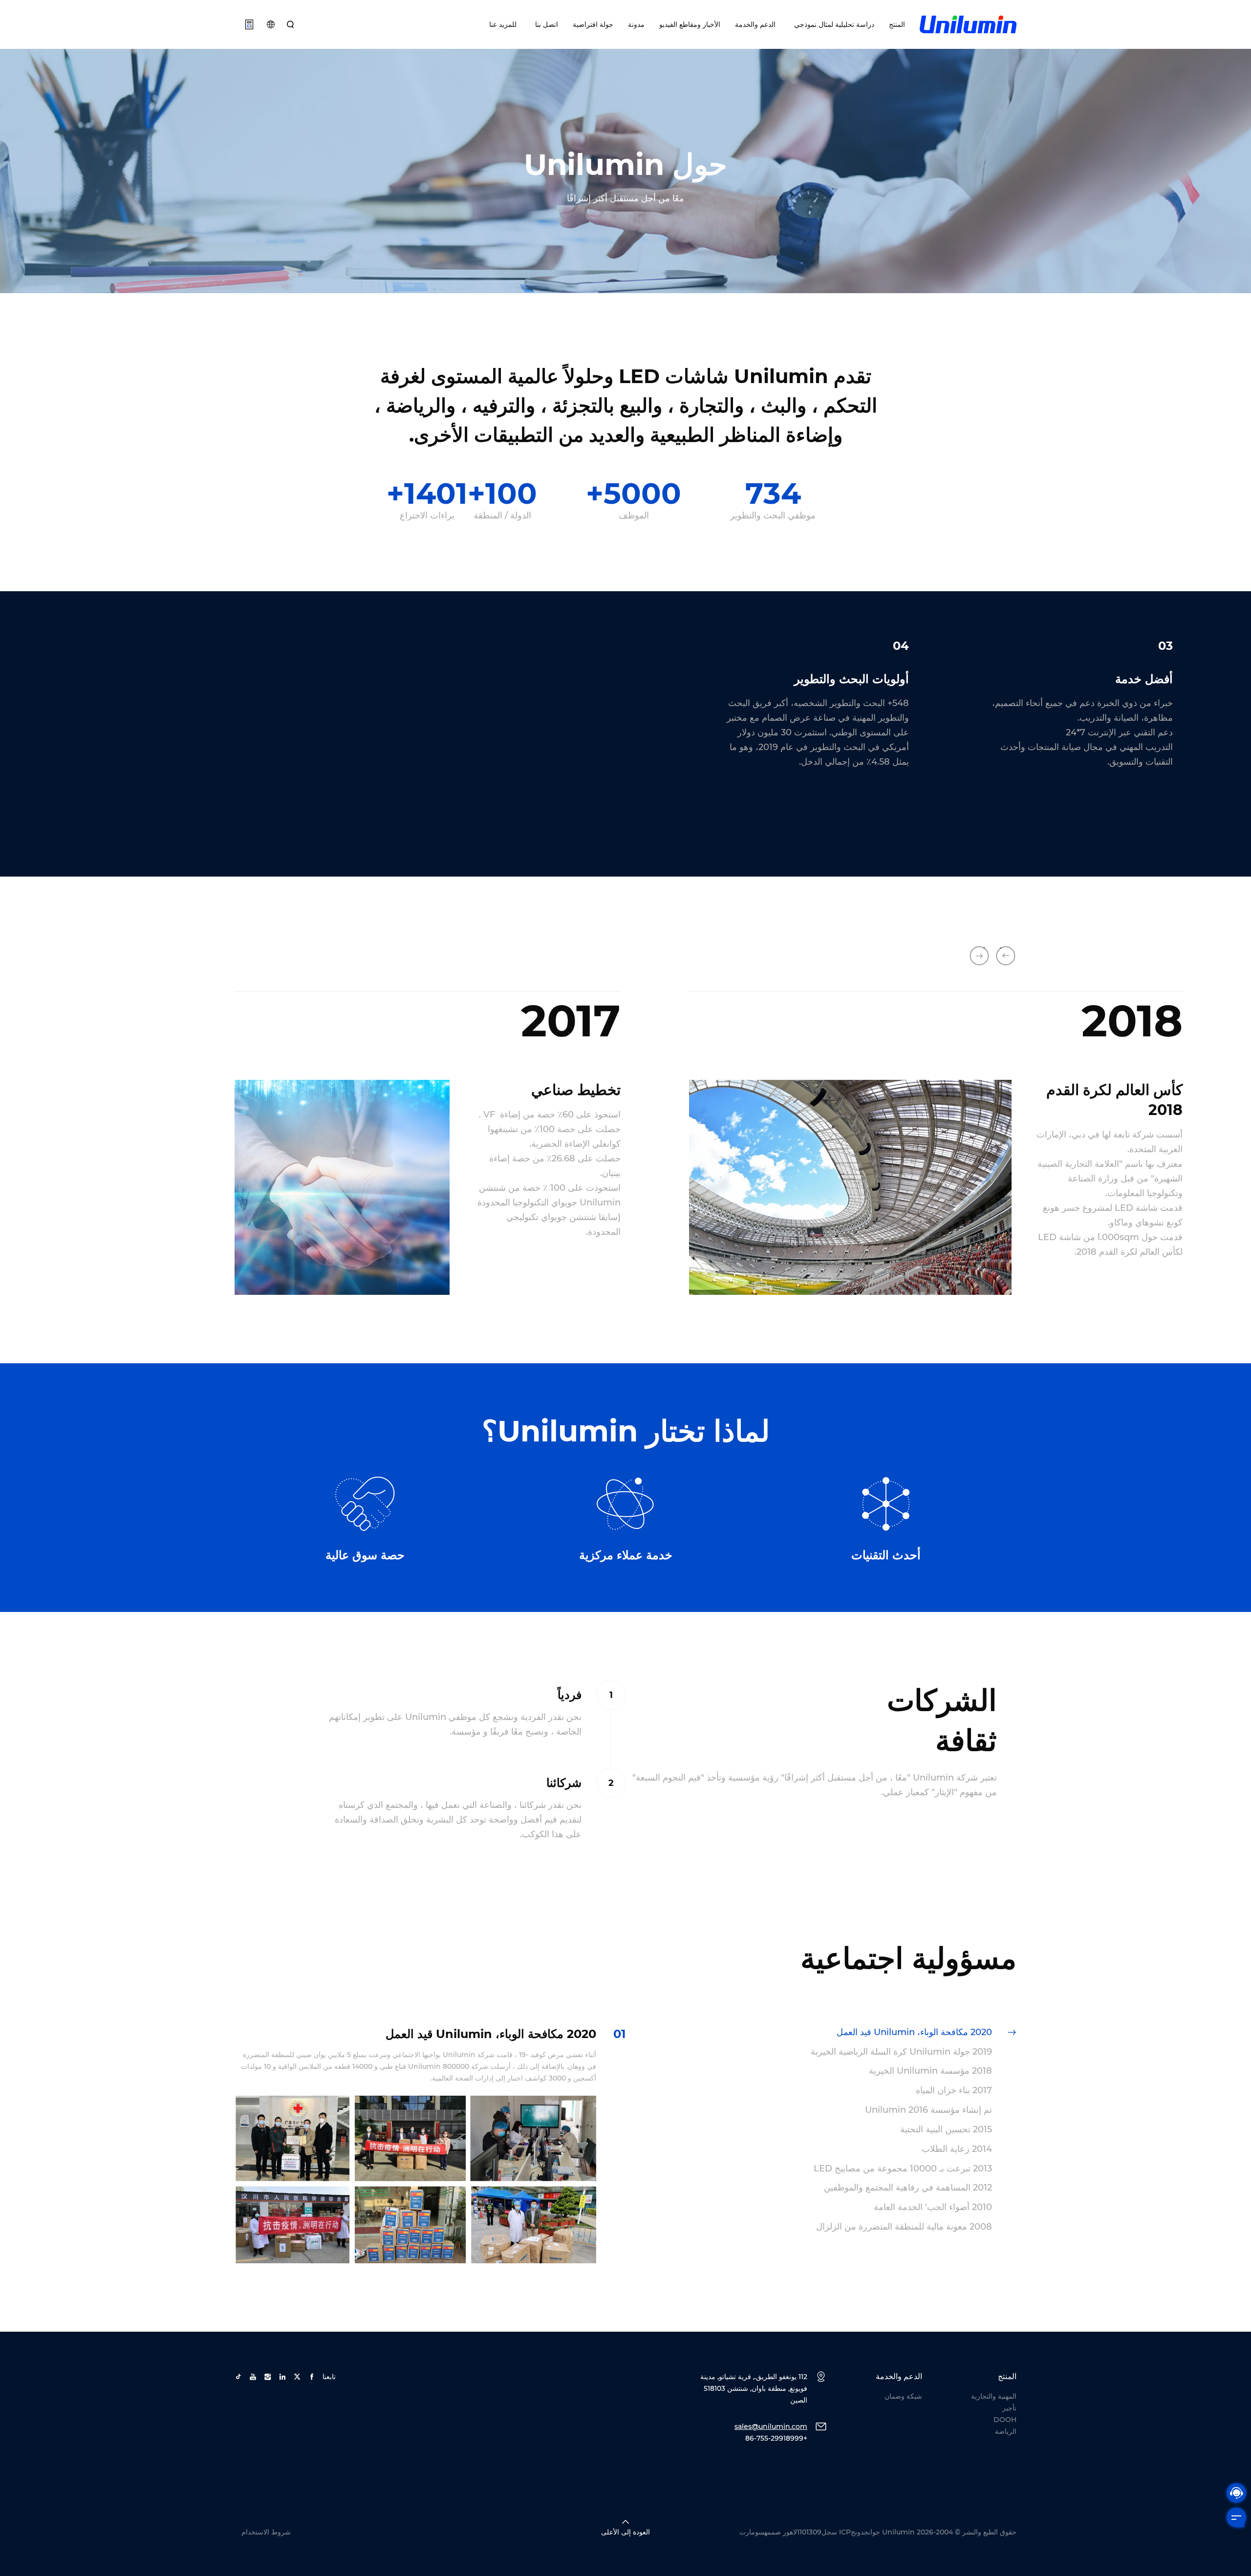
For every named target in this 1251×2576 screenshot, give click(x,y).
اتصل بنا (545, 24)
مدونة (636, 24)
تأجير (1009, 2408)
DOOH (1005, 2420)
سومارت (752, 2532)
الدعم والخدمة (755, 24)
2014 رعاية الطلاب (957, 2149)
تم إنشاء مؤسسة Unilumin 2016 (928, 2110)
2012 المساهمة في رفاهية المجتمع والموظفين (908, 2188)
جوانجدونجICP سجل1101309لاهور (831, 2532)
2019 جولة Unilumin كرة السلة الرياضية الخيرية (901, 2052)
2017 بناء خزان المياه (954, 2090)
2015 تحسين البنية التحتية (946, 2129)
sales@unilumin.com (771, 2426)
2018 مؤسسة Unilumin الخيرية (930, 2071)
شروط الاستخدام (266, 2532)
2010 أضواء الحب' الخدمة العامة (933, 2207)
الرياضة (1006, 2431)
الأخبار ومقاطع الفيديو (690, 24)
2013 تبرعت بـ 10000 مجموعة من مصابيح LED (903, 2168)
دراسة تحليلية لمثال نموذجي (832, 24)
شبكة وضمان (903, 2396)
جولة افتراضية (593, 24)
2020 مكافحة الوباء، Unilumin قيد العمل (914, 2032)
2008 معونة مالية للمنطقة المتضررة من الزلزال (904, 2227)
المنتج (897, 24)
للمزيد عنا (503, 24)
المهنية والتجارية (994, 2396)
